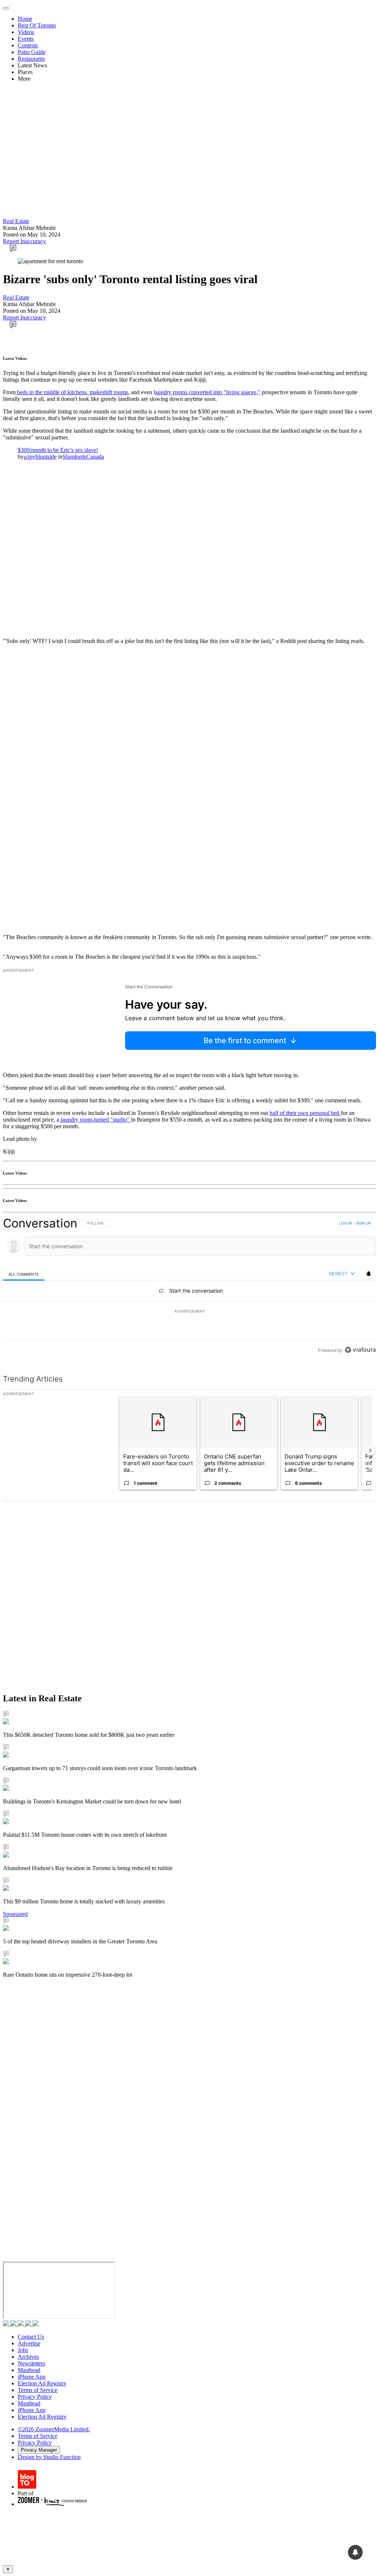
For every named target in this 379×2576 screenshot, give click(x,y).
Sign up (363, 1223)
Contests (28, 45)
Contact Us (31, 2337)
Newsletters (31, 2363)
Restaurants (31, 59)
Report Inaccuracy (24, 241)
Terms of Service (38, 2390)
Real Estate (16, 221)
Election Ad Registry (42, 2383)
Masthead (29, 2370)
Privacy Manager (39, 2450)
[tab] (24, 1274)
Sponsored (15, 1914)
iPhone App (32, 2377)
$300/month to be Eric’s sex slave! (58, 450)
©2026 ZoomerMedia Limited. (54, 2429)
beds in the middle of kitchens (51, 392)
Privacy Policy (35, 2397)
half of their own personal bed (305, 1113)
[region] (189, 1287)
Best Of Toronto (37, 25)
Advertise (29, 2343)
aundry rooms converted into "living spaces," (208, 392)
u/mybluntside (40, 457)
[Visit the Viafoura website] (360, 1350)
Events (26, 39)
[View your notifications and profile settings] (369, 1274)
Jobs (23, 2350)
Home (25, 19)
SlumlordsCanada (83, 457)
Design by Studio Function (49, 2457)
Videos (26, 32)
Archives (28, 2357)
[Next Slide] (370, 1451)
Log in (346, 1223)
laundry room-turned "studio (93, 1120)
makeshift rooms (108, 392)
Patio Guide (32, 52)
